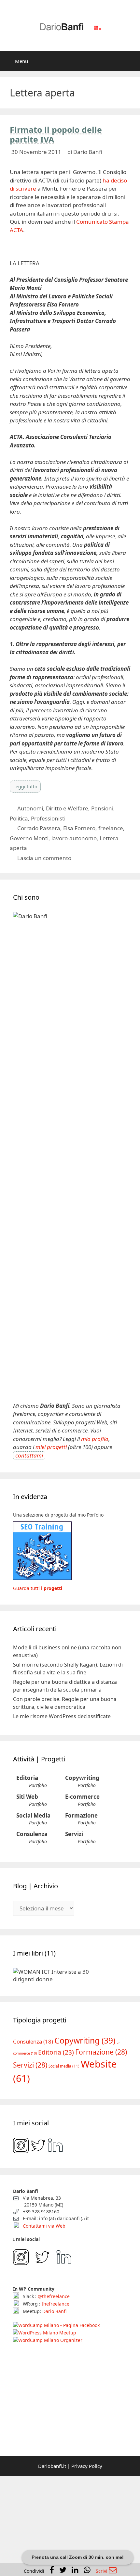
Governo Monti (29, 838)
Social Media (33, 1815)
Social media (64, 2066)
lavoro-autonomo (74, 838)
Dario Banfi (54, 2311)
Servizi (74, 1834)
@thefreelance (54, 2296)
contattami (29, 1455)
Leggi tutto (25, 787)
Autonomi (30, 808)
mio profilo (95, 1439)
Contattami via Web (43, 2226)
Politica (19, 818)
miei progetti (51, 1447)
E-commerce (82, 1797)
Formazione (81, 1815)
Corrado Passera (39, 828)
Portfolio (38, 1785)
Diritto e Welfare (67, 808)
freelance (111, 828)
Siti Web (27, 1797)
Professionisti (48, 818)
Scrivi (102, 2571)
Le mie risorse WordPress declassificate (62, 1716)
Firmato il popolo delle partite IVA (56, 134)
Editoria (27, 1778)
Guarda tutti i (38, 1588)
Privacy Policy (87, 2466)
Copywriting (82, 1778)
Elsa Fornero (79, 828)
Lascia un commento (44, 858)
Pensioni (102, 808)
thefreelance (56, 2304)
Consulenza (32, 1834)
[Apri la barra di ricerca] (130, 61)
